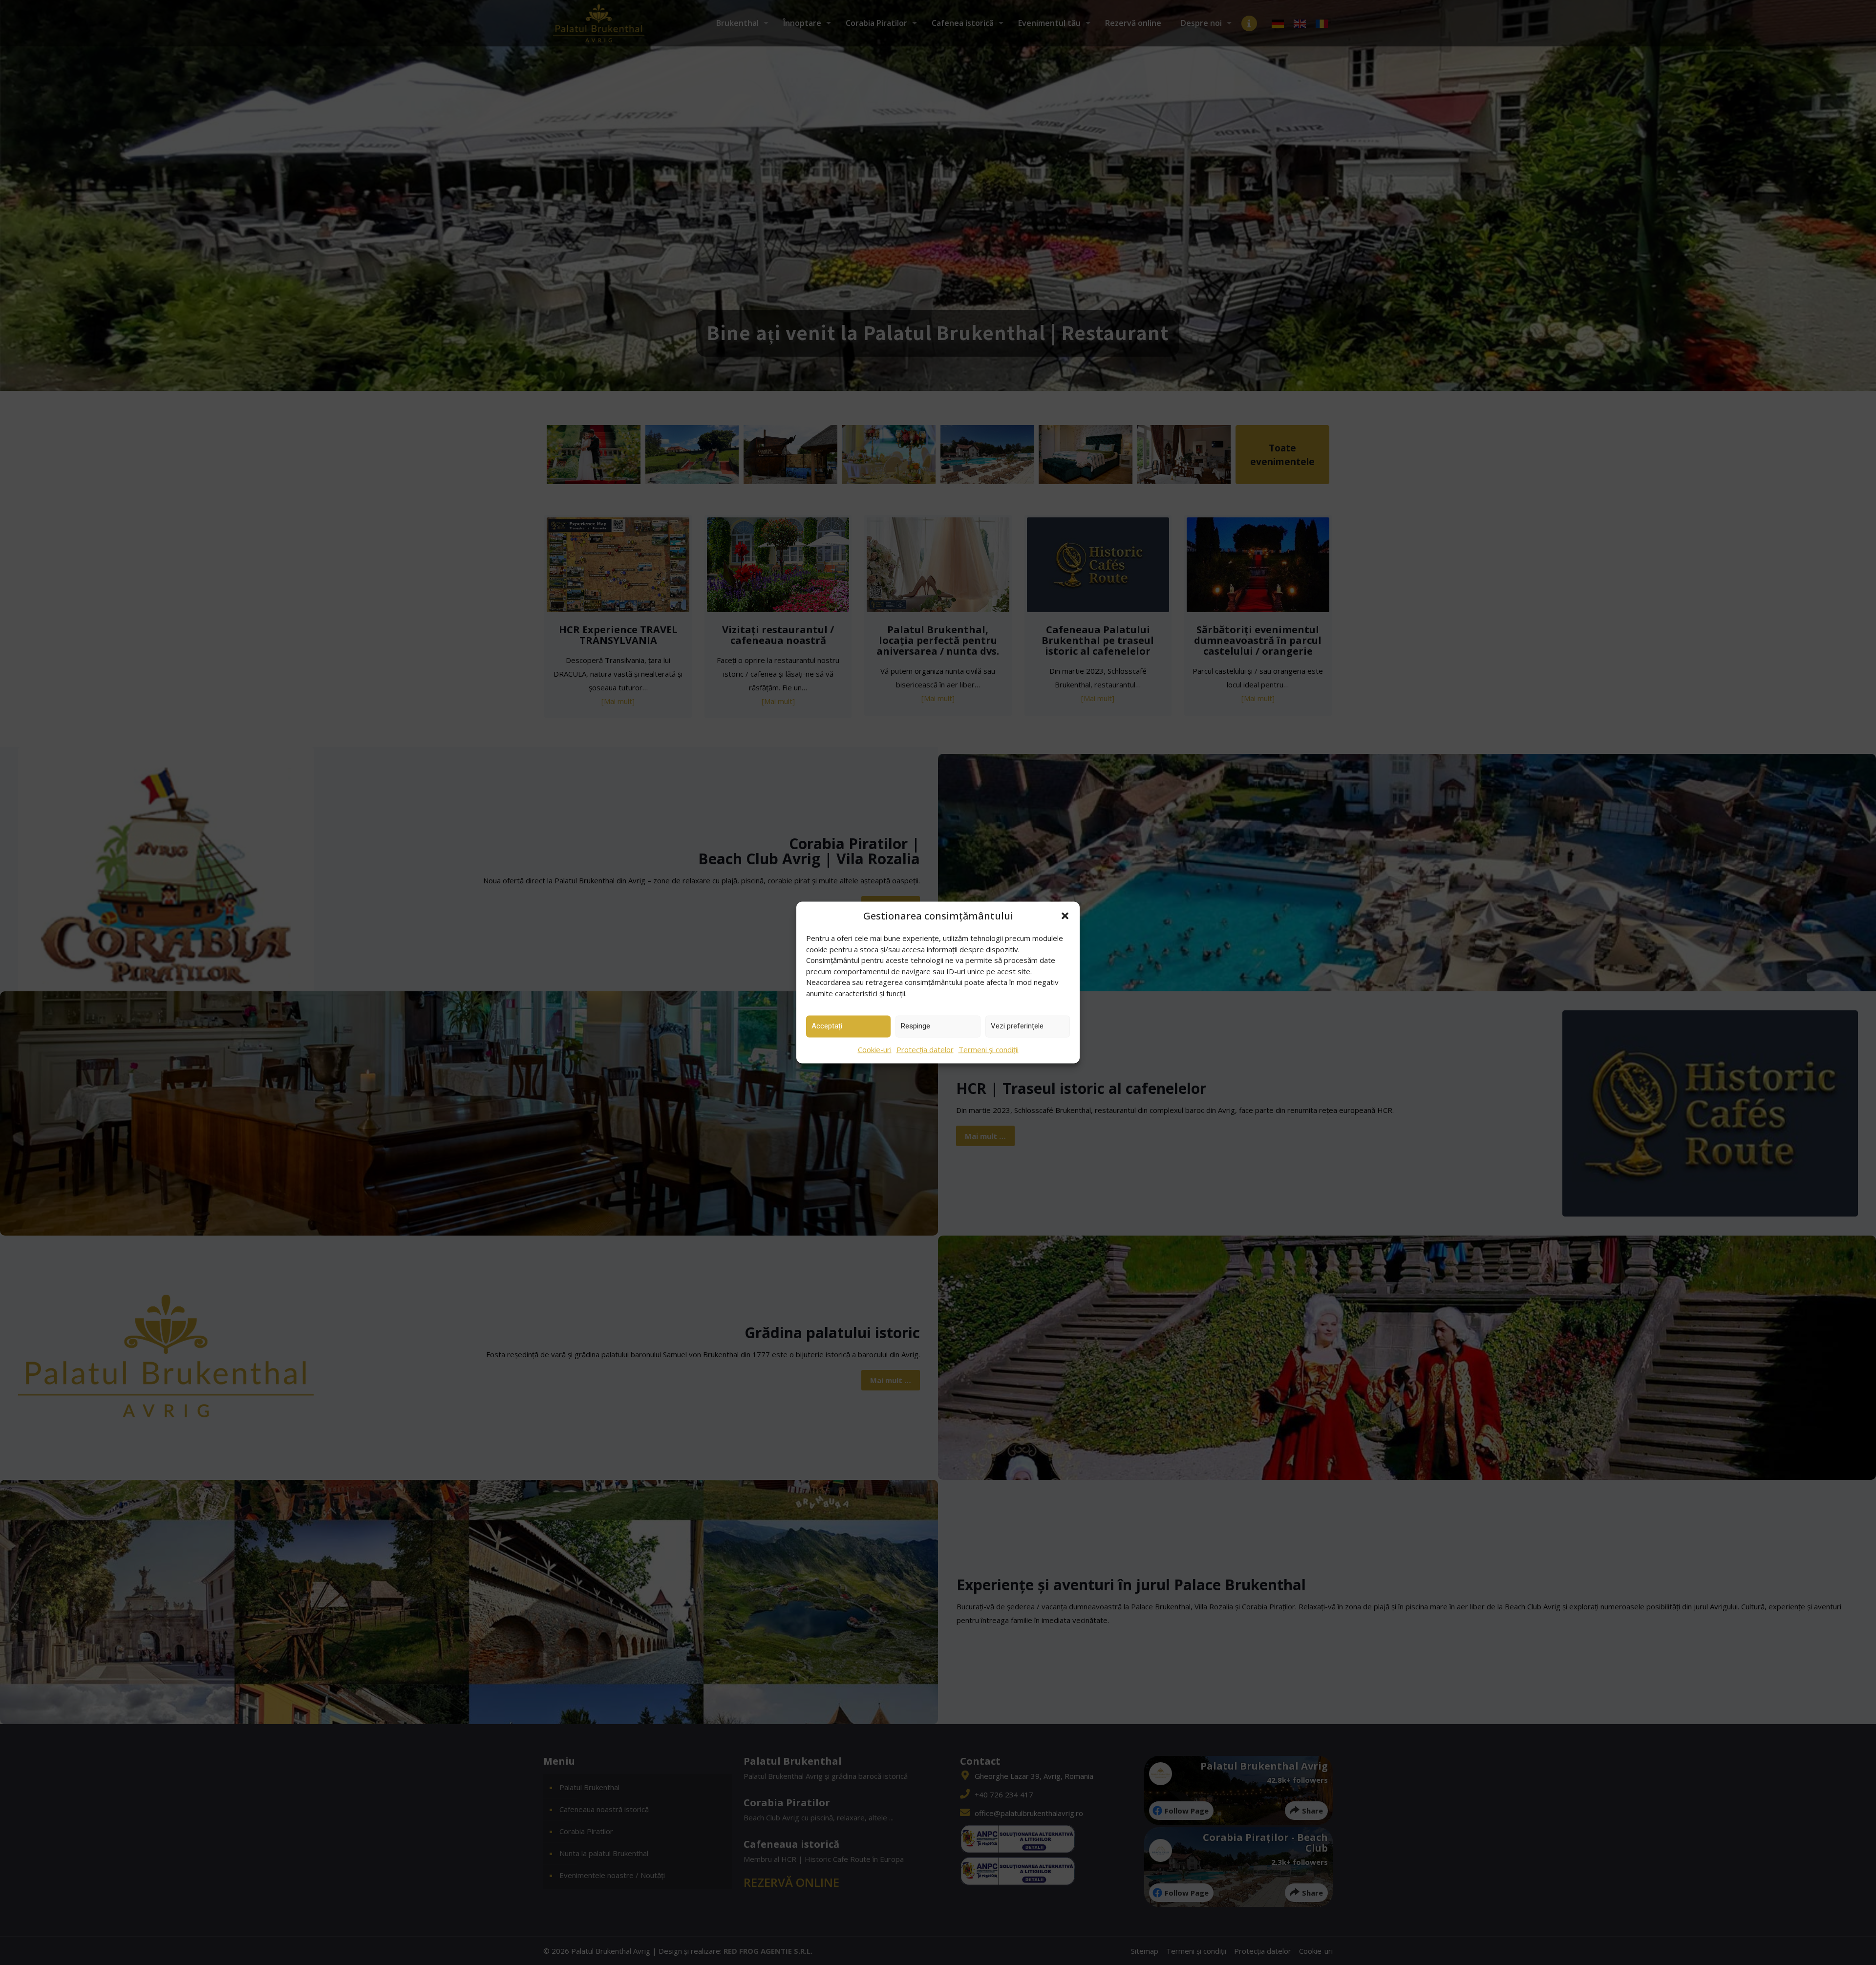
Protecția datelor (925, 1049)
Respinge (916, 1026)
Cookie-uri (875, 1049)
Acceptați (827, 1026)
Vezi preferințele (1017, 1026)
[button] (1065, 916)
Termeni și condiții (989, 1049)
